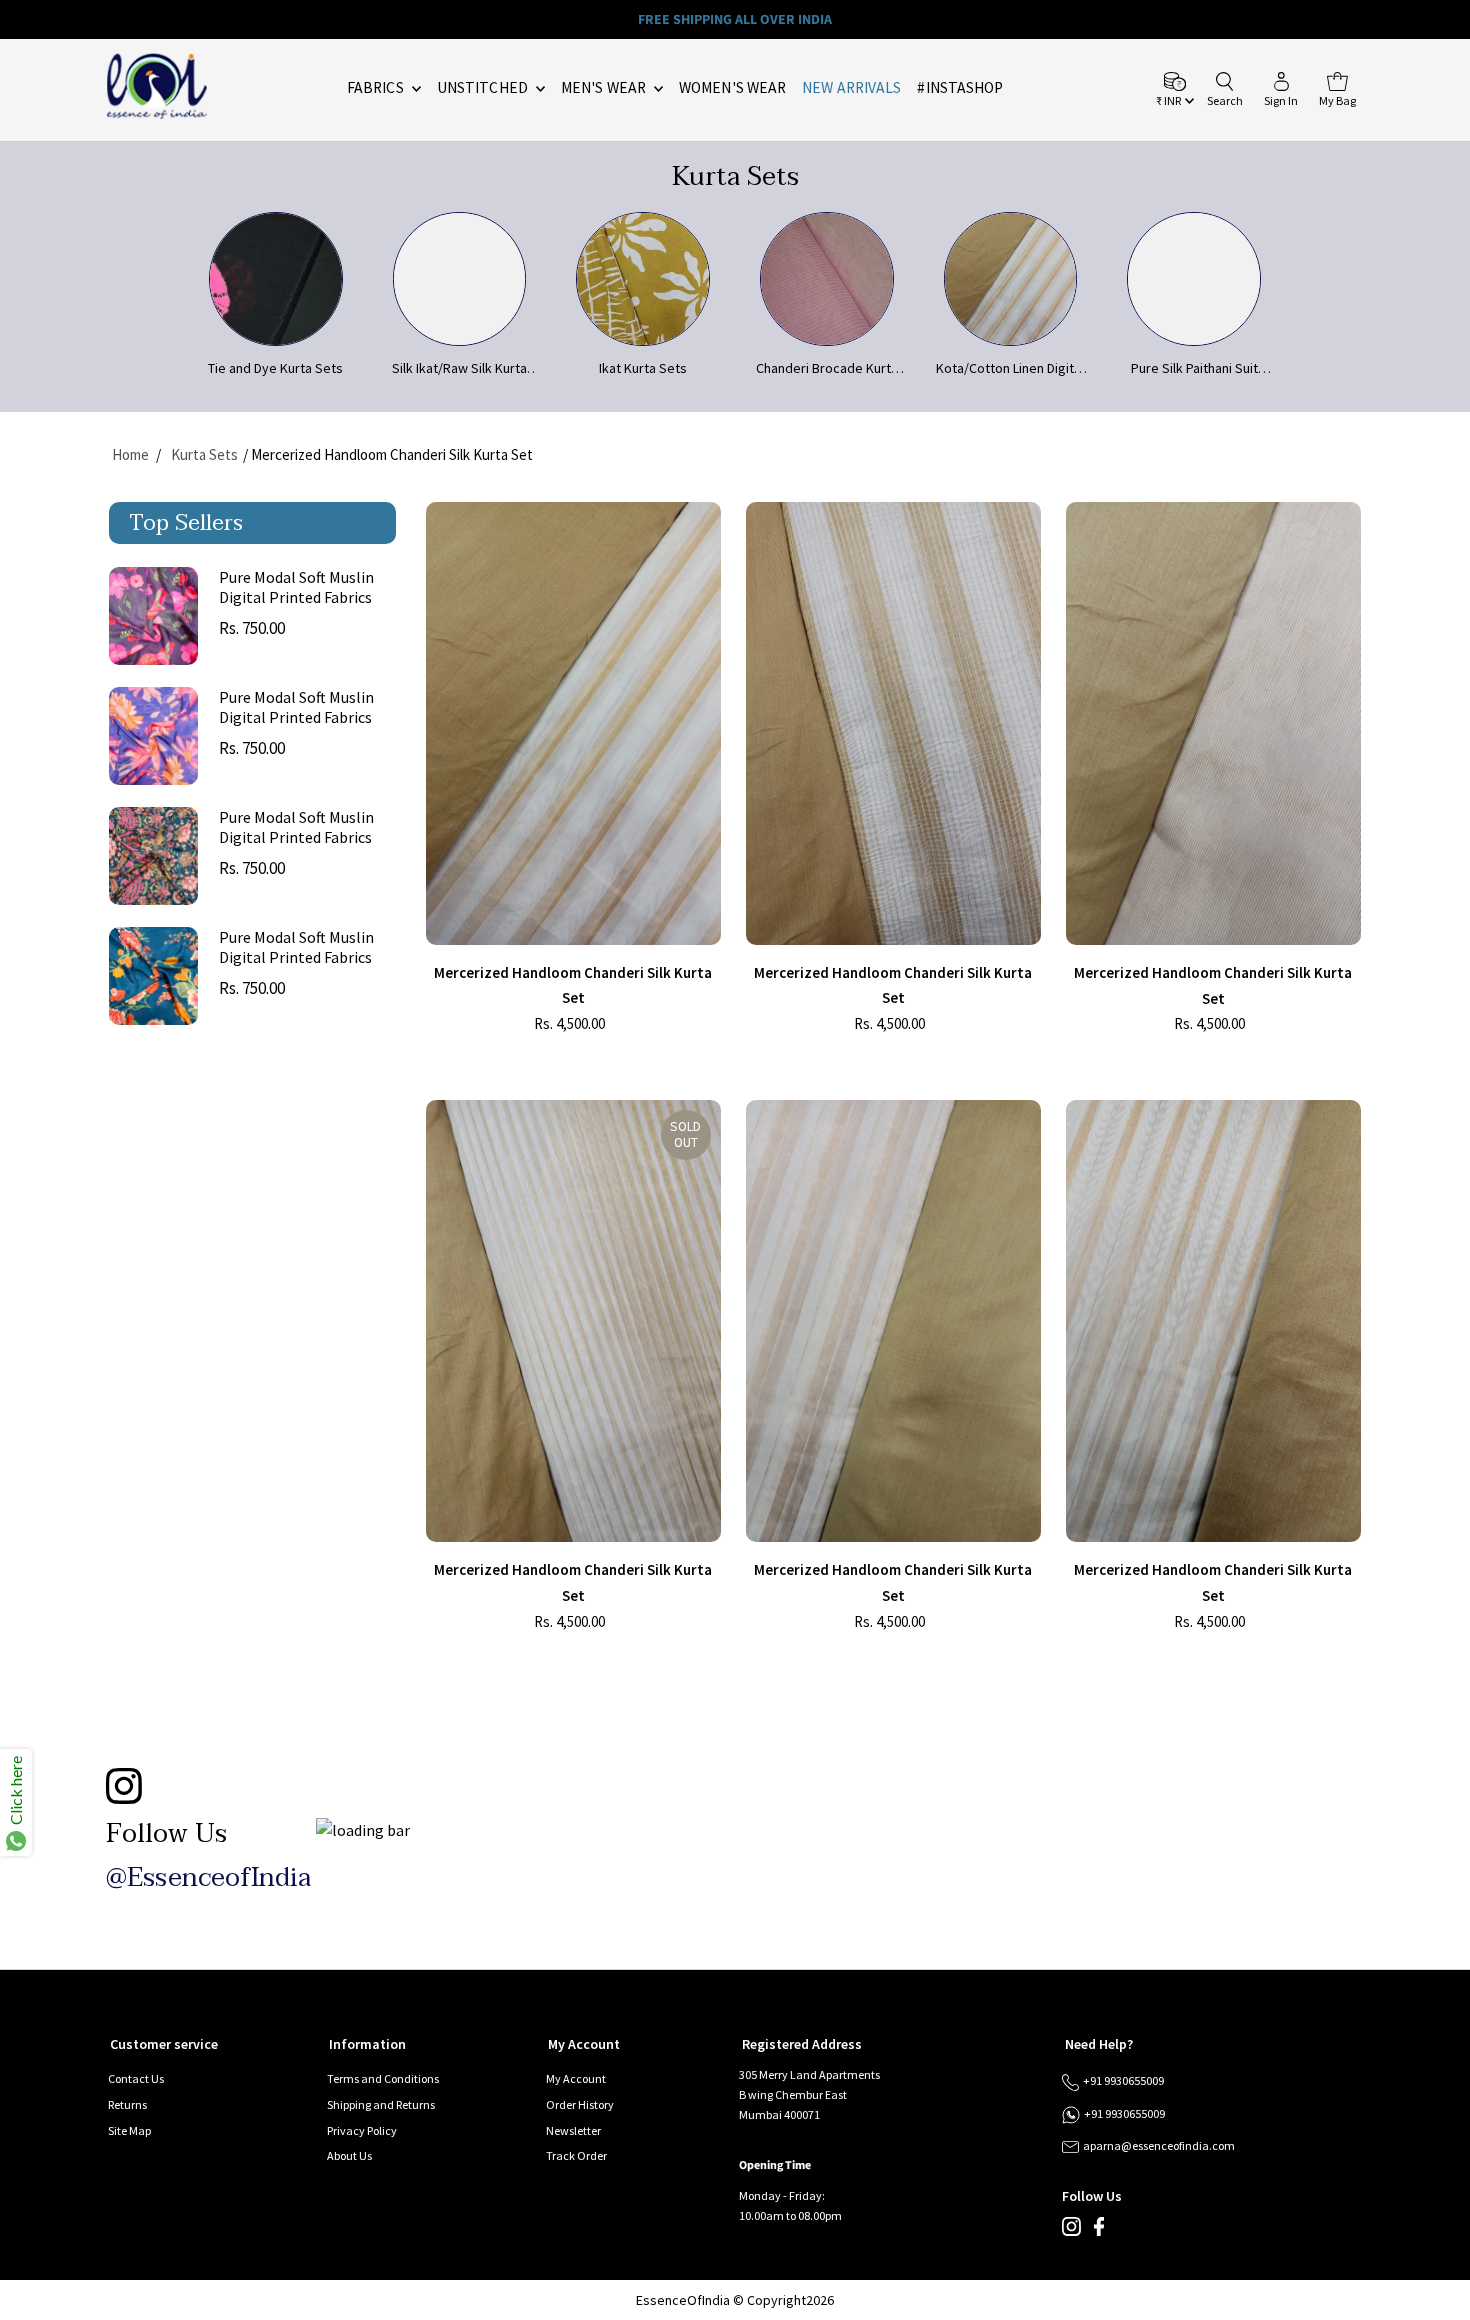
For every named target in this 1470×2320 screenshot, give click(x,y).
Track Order (576, 2155)
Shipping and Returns (381, 2104)
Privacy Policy (362, 2130)
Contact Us (136, 2078)
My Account (576, 2078)
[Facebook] (1099, 2232)
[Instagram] (1071, 2232)
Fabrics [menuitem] (377, 87)
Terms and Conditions (383, 2078)
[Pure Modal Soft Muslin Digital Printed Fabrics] (153, 616)
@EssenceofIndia (208, 1878)
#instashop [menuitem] (960, 87)
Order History (580, 2104)
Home (130, 454)
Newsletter (573, 2130)
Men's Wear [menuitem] (605, 87)
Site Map (129, 2130)
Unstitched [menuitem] (484, 87)
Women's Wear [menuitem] (732, 87)
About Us (349, 2155)
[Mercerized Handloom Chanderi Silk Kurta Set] (573, 723)
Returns (127, 2104)
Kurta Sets (204, 454)
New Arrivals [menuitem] (851, 87)
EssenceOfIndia (683, 2300)
